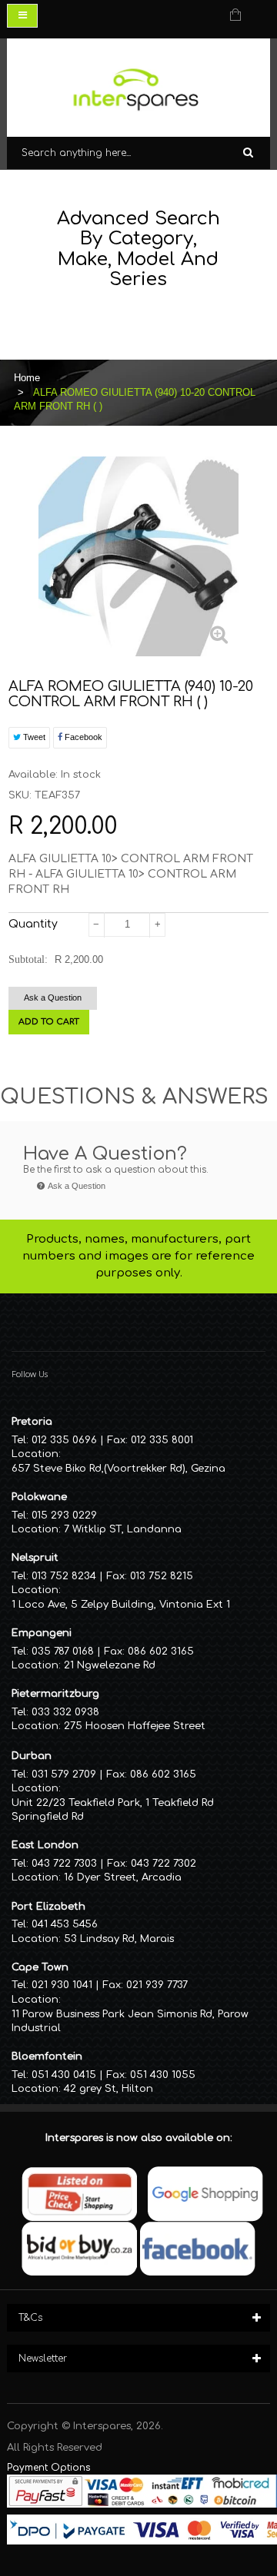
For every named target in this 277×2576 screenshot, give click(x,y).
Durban (32, 1756)
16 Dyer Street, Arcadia (123, 1877)
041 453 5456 (65, 1924)
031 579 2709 (64, 1774)
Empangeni (42, 1633)
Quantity (33, 924)
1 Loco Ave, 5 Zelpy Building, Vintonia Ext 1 (121, 1605)
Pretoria (32, 1422)
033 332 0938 (65, 1712)
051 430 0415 (64, 2075)
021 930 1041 (62, 1985)
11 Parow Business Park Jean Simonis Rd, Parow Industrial (130, 2022)
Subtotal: (28, 959)
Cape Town (40, 1967)
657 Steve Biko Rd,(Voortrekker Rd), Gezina (118, 1469)
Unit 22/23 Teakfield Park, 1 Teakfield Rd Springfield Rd (113, 1810)
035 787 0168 (63, 1651)
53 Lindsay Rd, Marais (119, 1939)
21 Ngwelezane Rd (110, 1665)
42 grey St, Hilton (108, 2089)
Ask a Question (53, 998)
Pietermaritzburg (55, 1694)
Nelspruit (35, 1558)
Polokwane (39, 1497)
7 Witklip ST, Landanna (123, 1529)
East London (45, 1845)
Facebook (82, 737)
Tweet (33, 737)
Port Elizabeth (48, 1907)
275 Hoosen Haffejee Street (135, 1726)
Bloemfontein (47, 2056)
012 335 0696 (64, 1440)
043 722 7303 (64, 1864)
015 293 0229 (64, 1515)
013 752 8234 (64, 1576)
